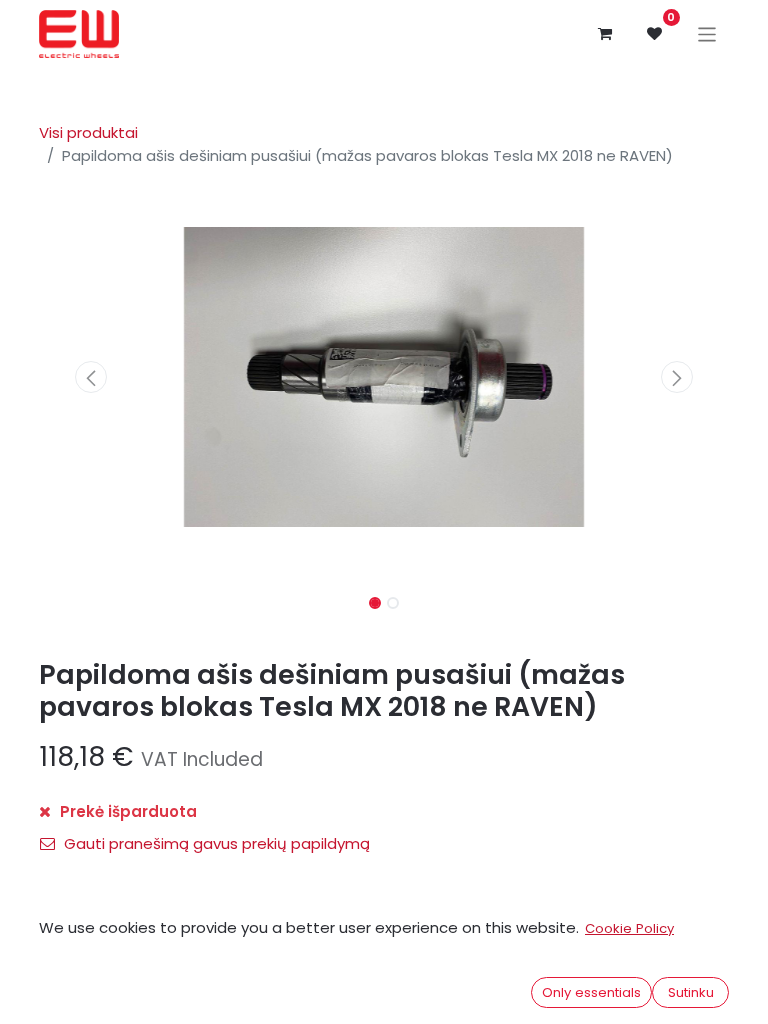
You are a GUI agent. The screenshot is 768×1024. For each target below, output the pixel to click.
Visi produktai (88, 132)
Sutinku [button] (691, 992)
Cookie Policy (629, 928)
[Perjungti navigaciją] (707, 33)
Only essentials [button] (591, 992)
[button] (91, 377)
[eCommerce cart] (605, 34)
